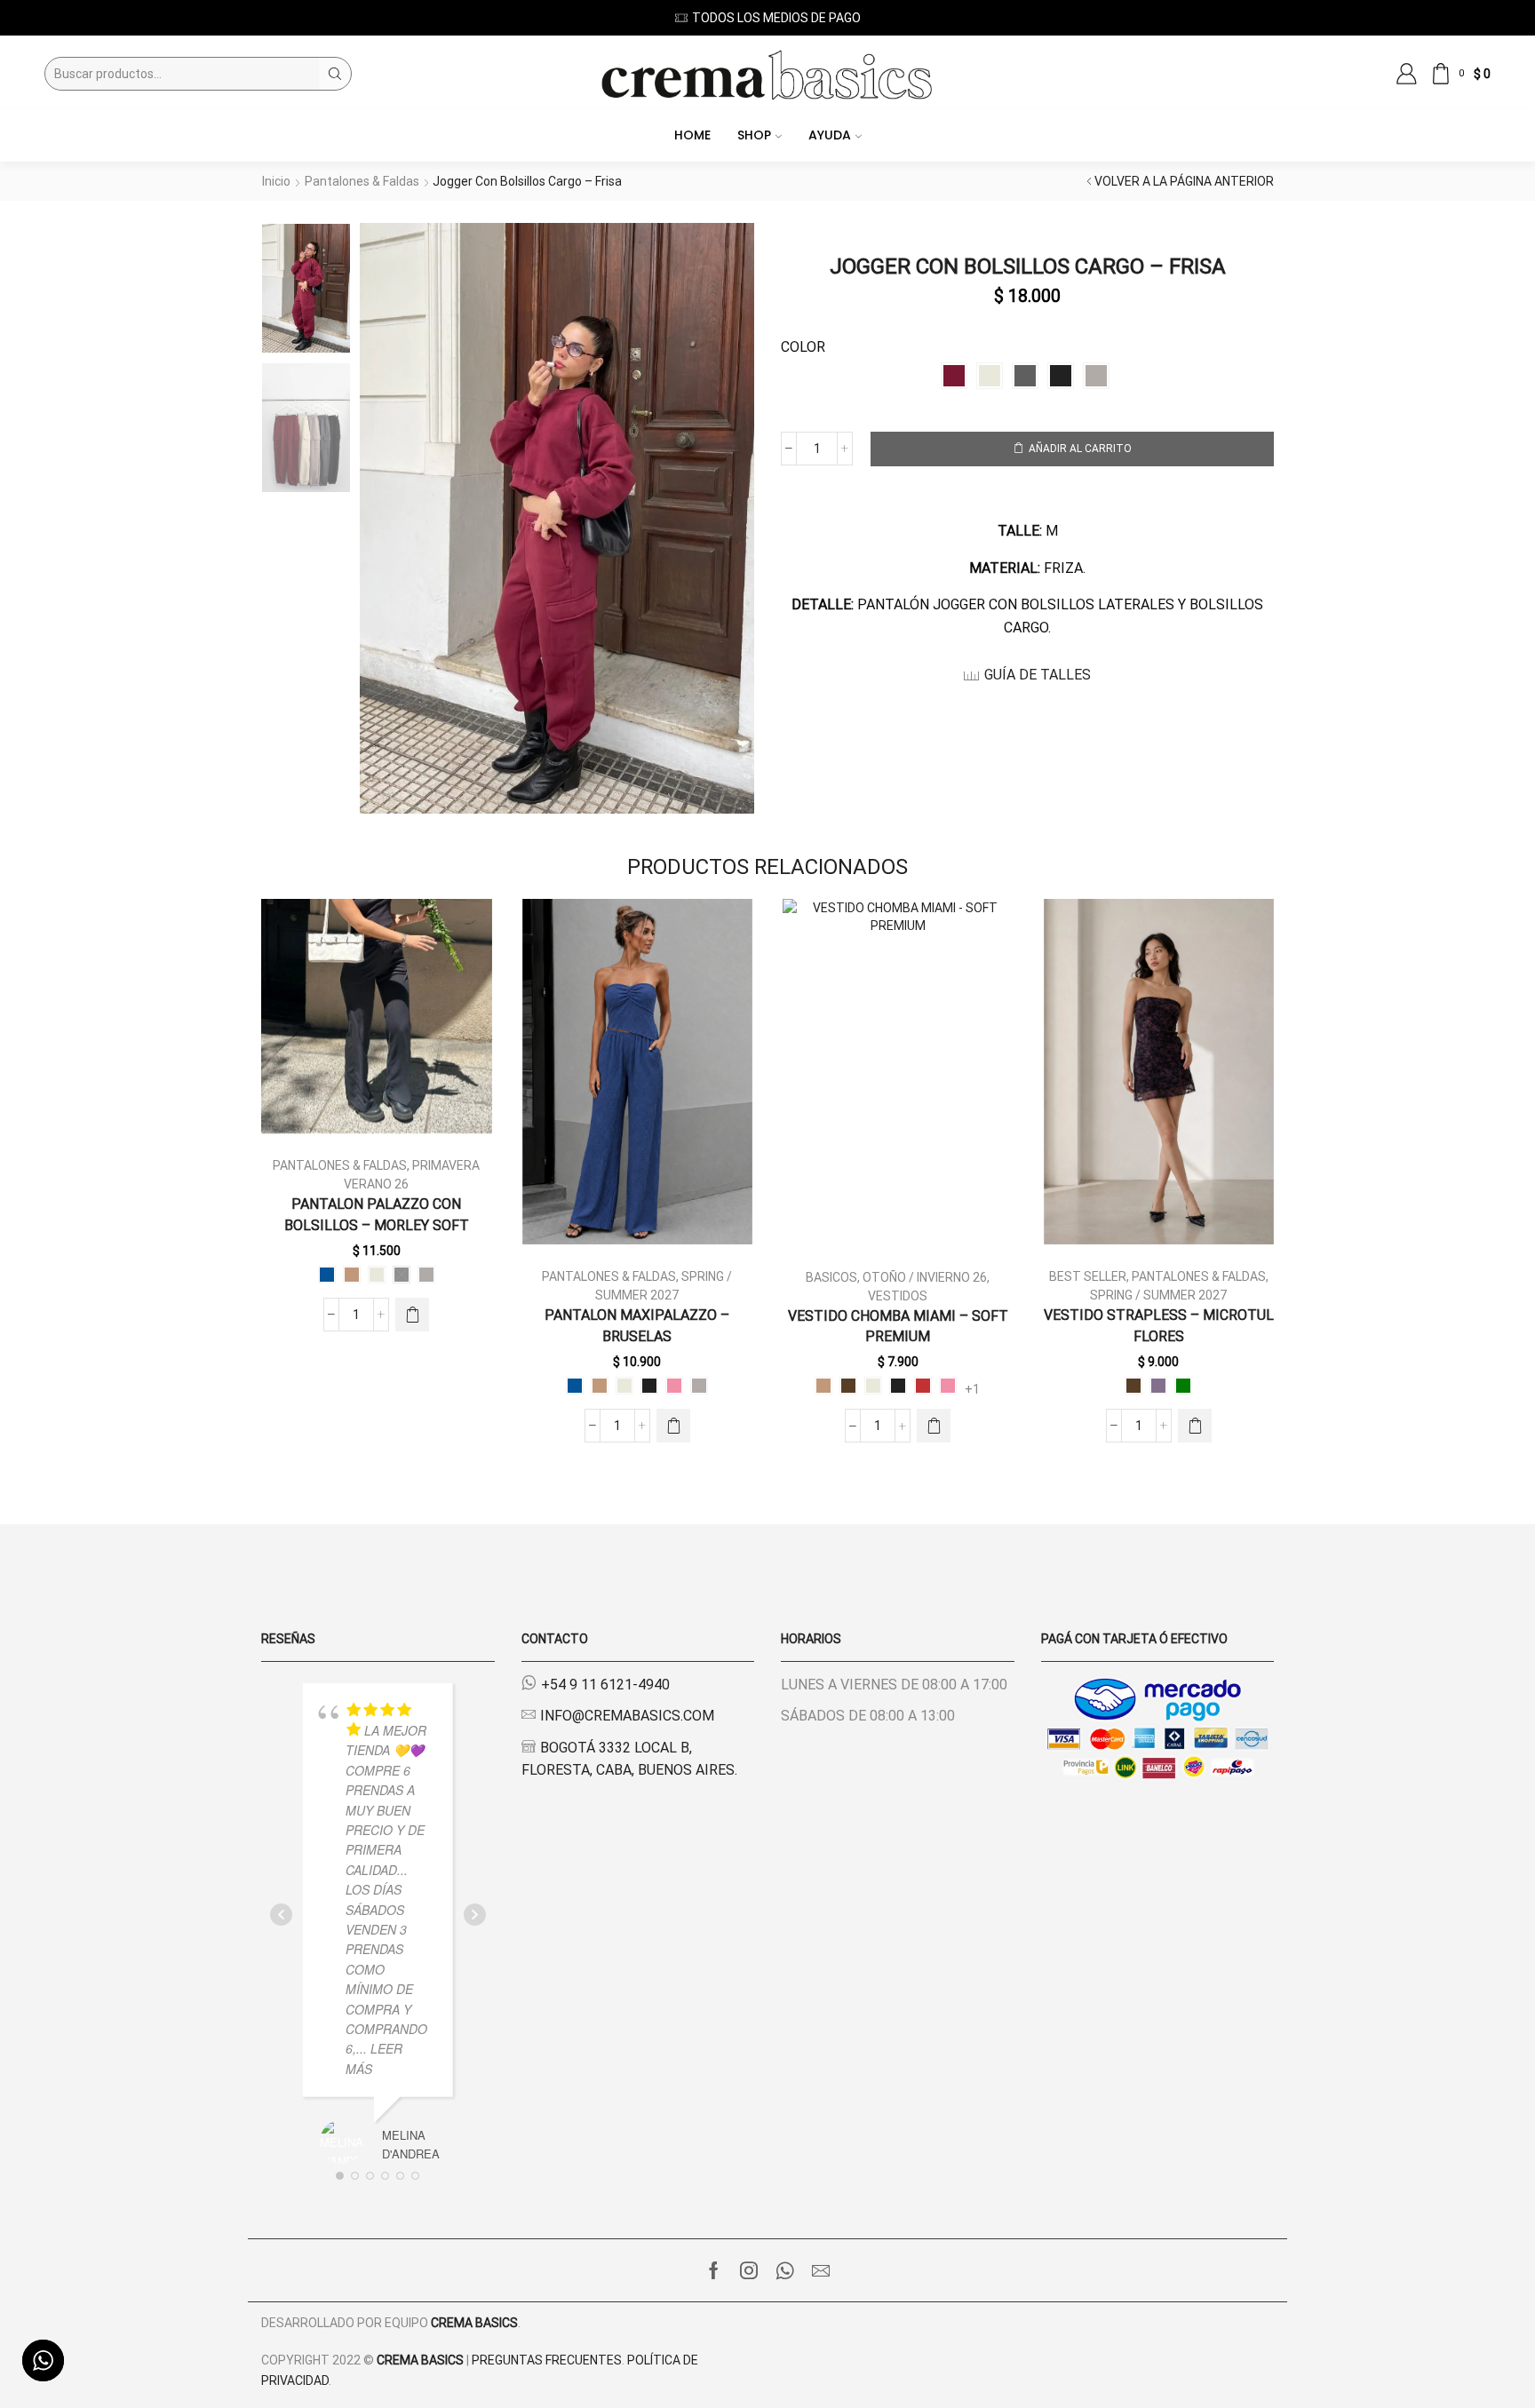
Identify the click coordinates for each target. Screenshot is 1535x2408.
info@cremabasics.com (627, 1716)
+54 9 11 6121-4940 (605, 1685)
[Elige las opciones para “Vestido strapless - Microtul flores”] (1195, 1426)
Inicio (276, 181)
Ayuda (830, 135)
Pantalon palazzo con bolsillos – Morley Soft (377, 1215)
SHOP (754, 135)
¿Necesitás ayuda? (814, 18)
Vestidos (898, 1296)
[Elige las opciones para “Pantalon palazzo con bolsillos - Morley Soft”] (412, 1315)
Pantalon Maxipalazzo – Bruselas (637, 1326)
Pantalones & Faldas (362, 181)
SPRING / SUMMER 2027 (1158, 1295)
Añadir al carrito (1080, 449)
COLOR (803, 347)
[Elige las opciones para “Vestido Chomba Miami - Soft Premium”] (934, 1426)
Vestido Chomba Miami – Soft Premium (898, 1327)
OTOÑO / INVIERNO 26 (925, 1277)
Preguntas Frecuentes (547, 2360)
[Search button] (335, 74)
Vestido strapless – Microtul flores (1159, 1326)
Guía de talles (1038, 675)
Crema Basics (474, 2323)
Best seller (1088, 1276)
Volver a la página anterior (1184, 181)
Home (692, 135)
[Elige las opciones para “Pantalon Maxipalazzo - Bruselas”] (673, 1426)
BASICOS (831, 1277)
